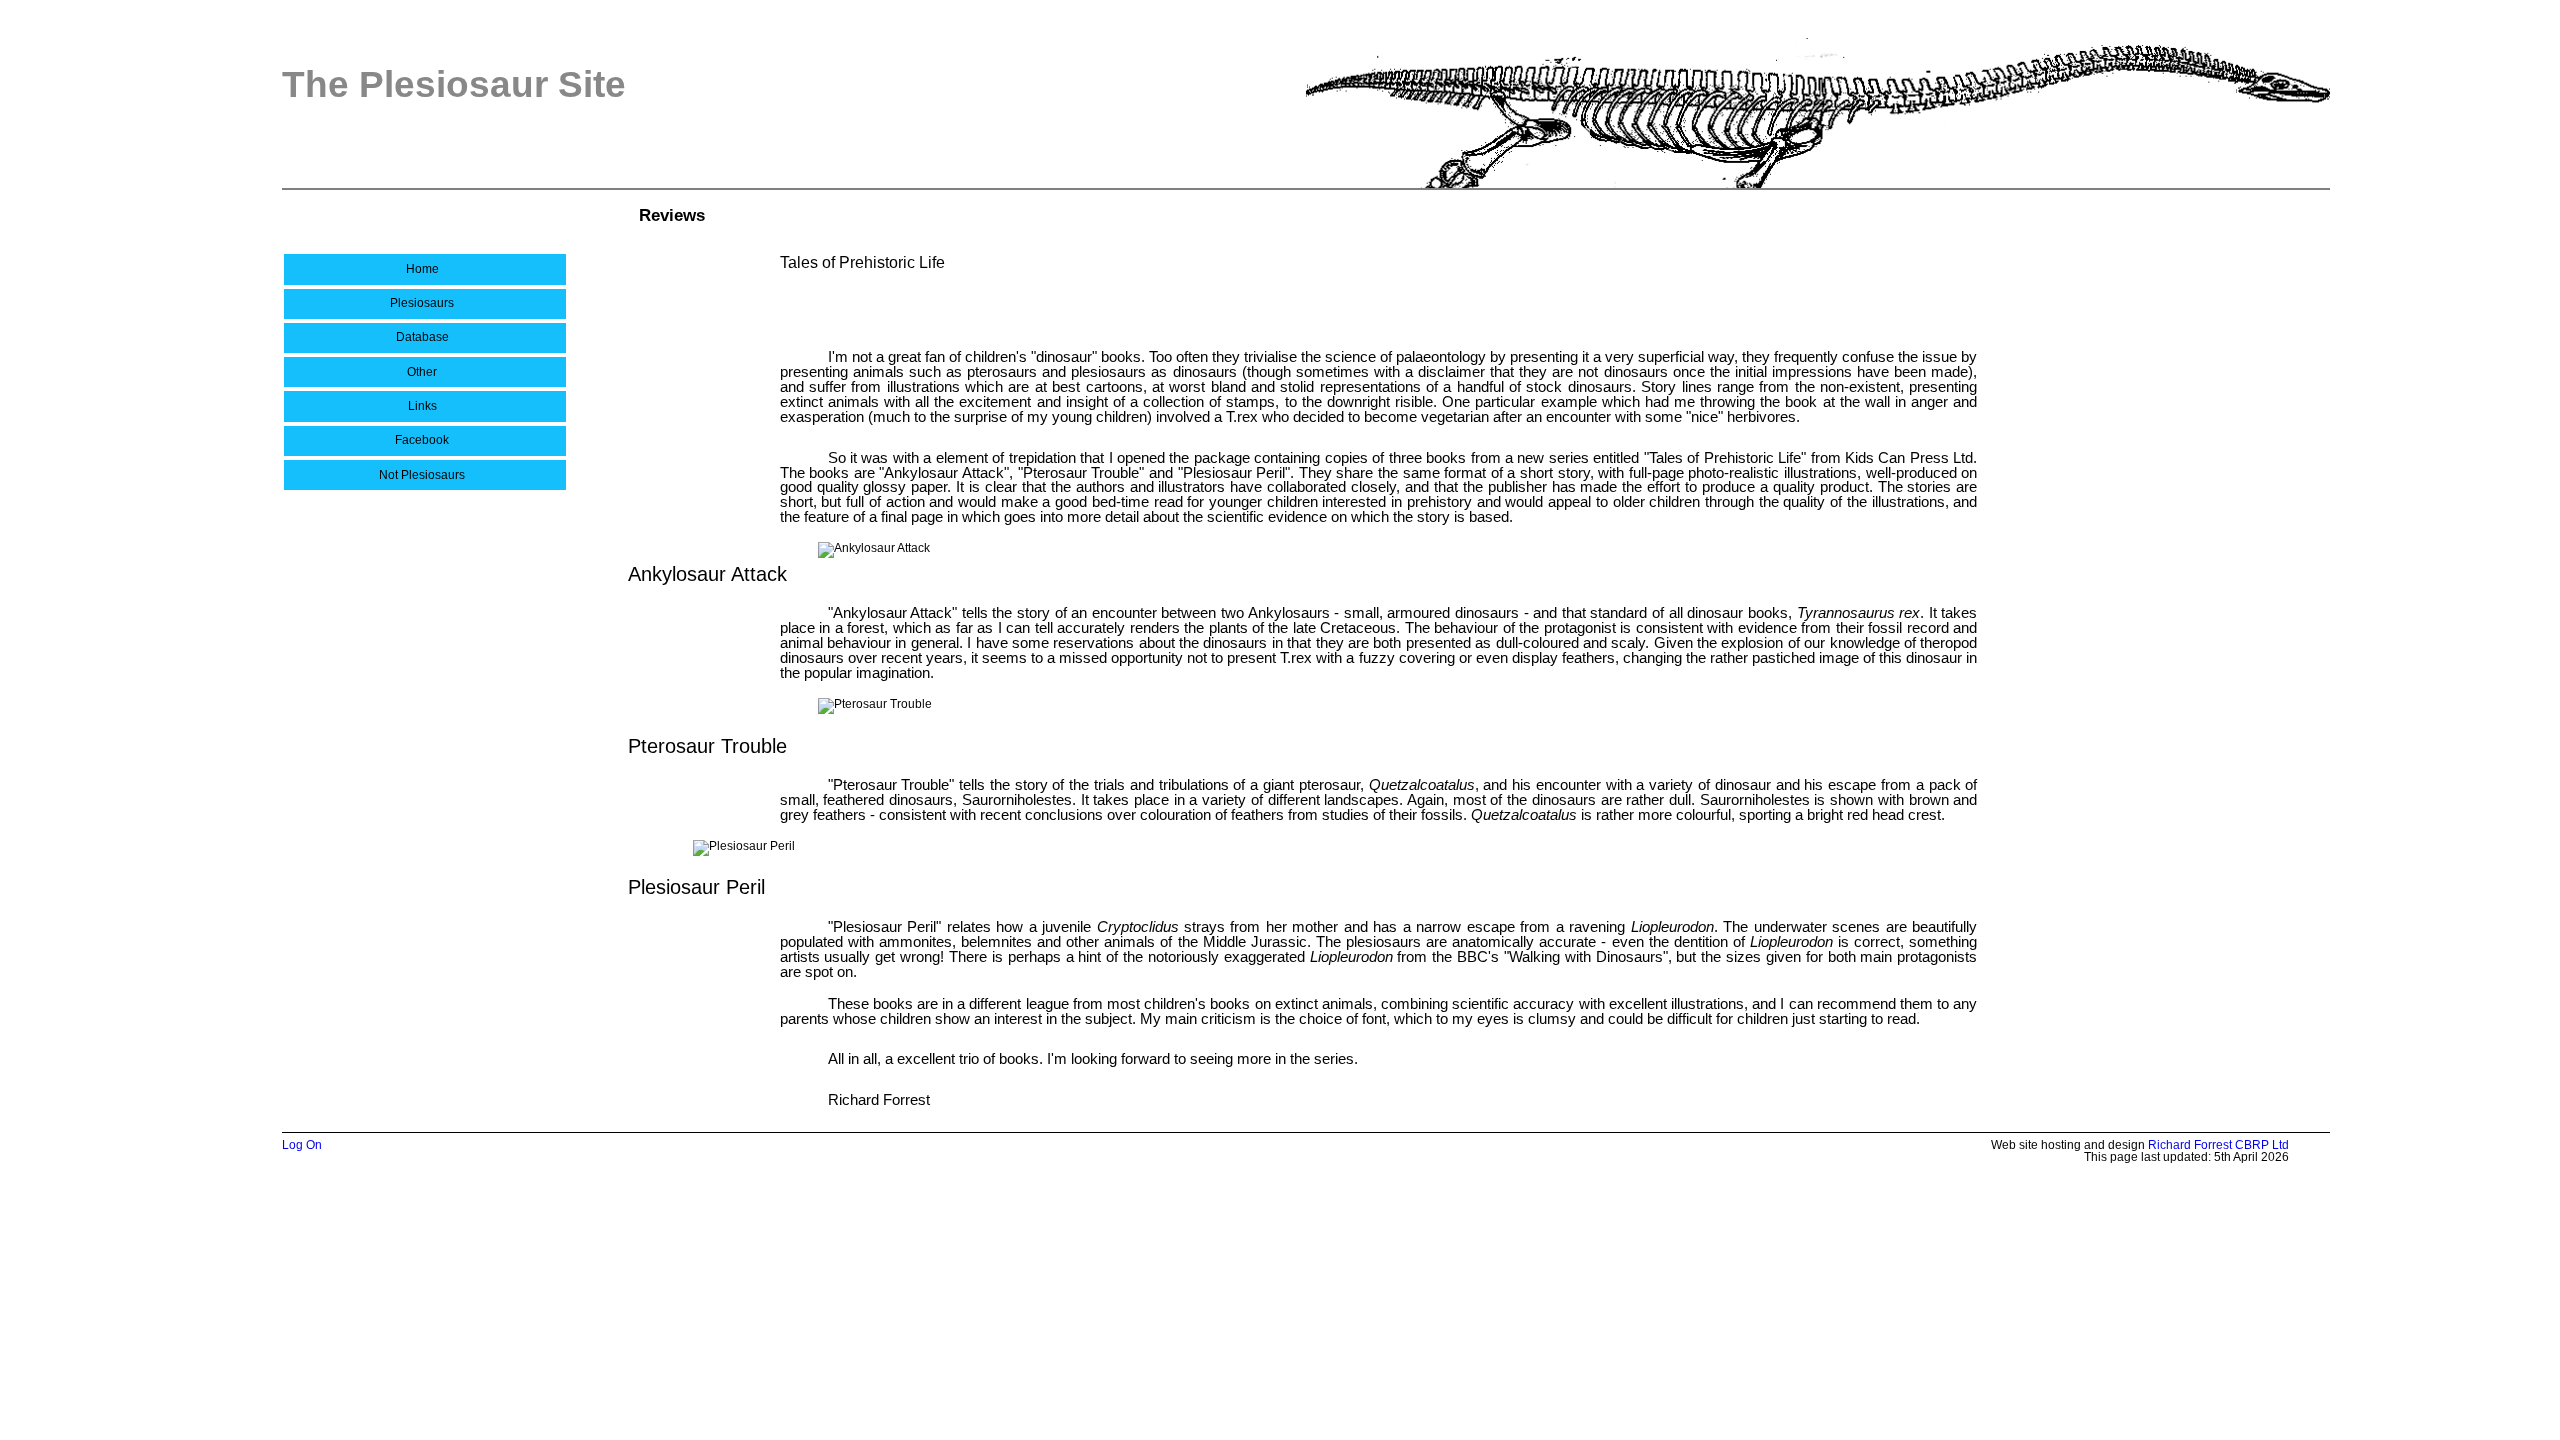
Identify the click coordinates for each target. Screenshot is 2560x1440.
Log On (302, 1145)
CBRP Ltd (2262, 1145)
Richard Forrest (2190, 1145)
